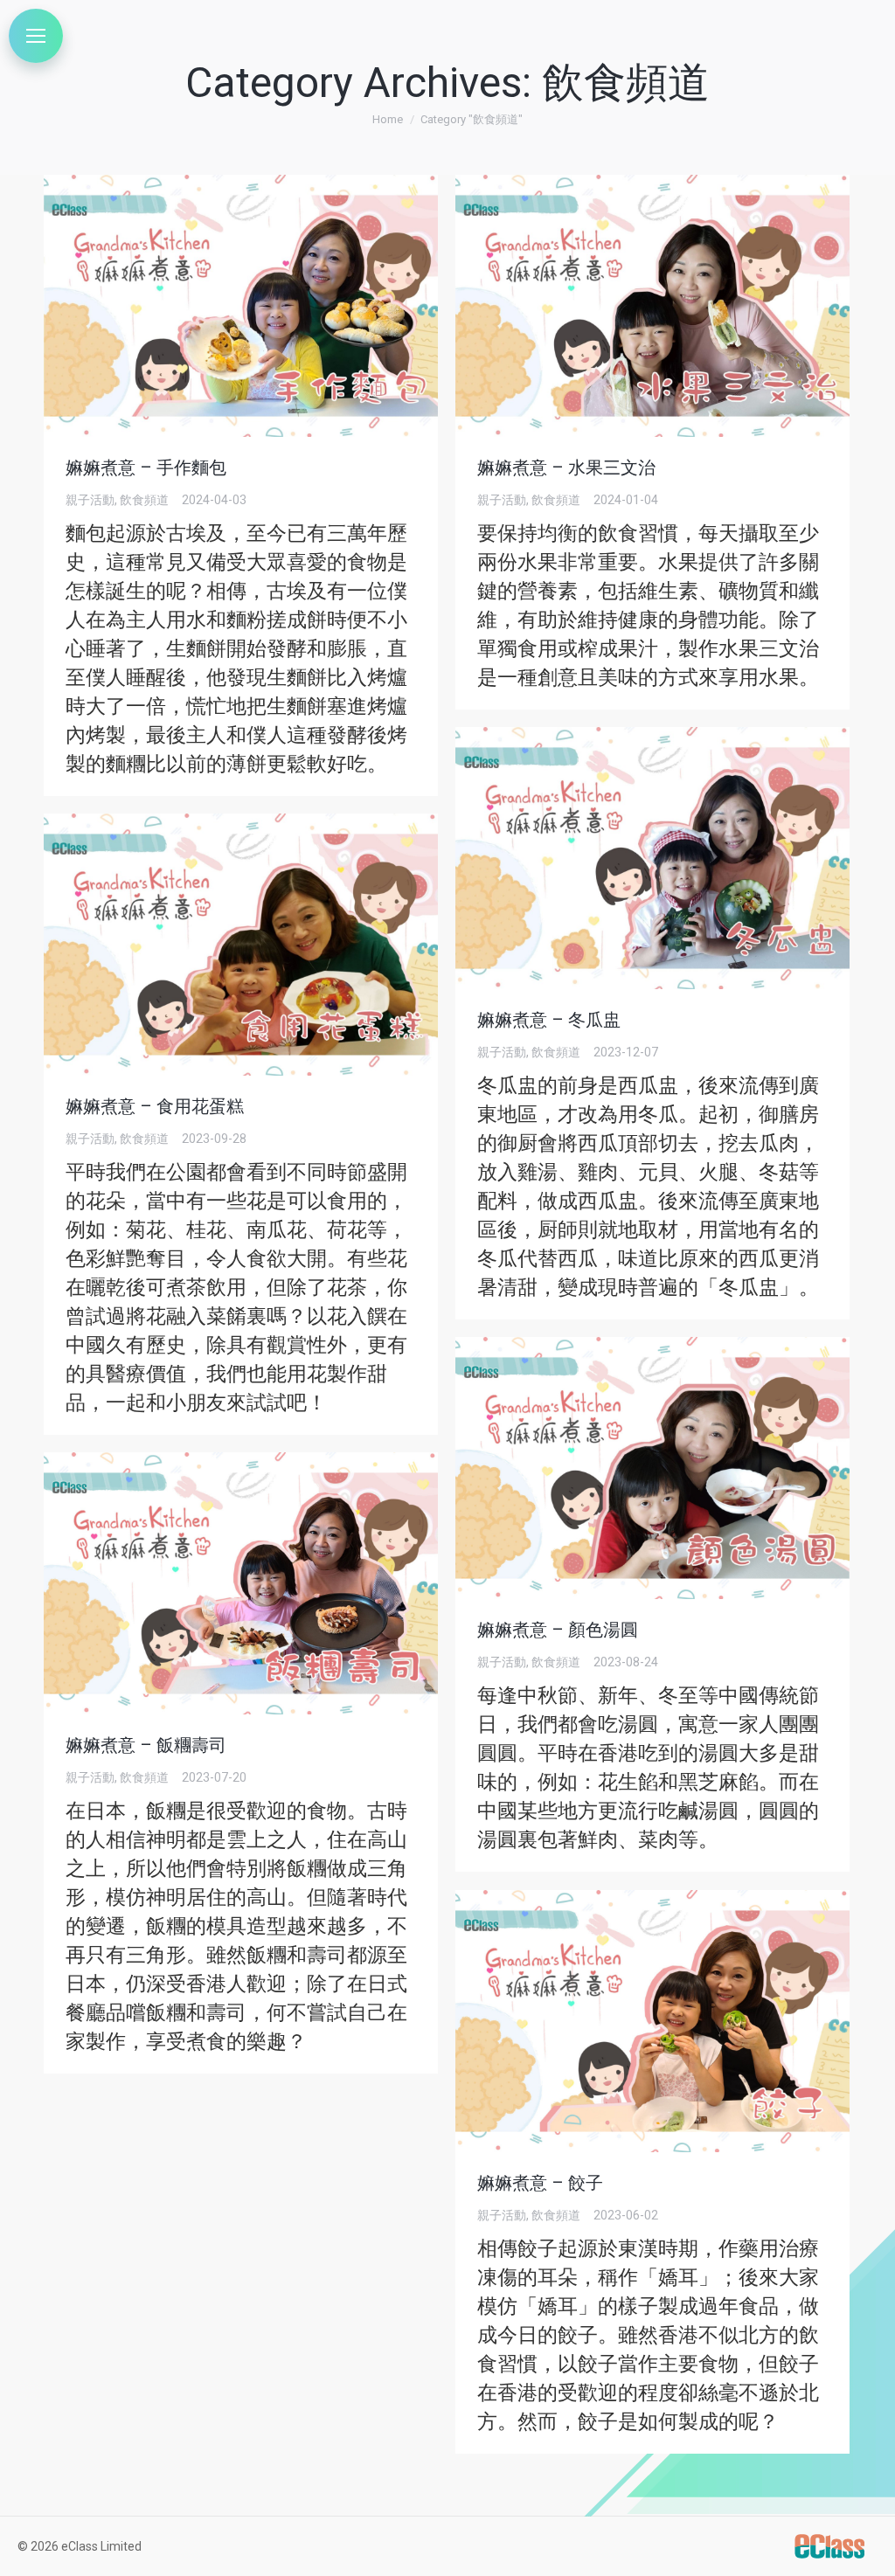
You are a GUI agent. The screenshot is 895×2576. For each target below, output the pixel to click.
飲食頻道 (144, 500)
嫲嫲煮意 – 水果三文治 (566, 467)
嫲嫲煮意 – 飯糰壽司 (146, 1745)
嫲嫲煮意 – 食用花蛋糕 (155, 1106)
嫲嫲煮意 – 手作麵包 (146, 467)
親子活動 (90, 500)
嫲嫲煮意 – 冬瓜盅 (549, 1020)
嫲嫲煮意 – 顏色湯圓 (558, 1630)
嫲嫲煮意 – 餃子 (540, 2183)
